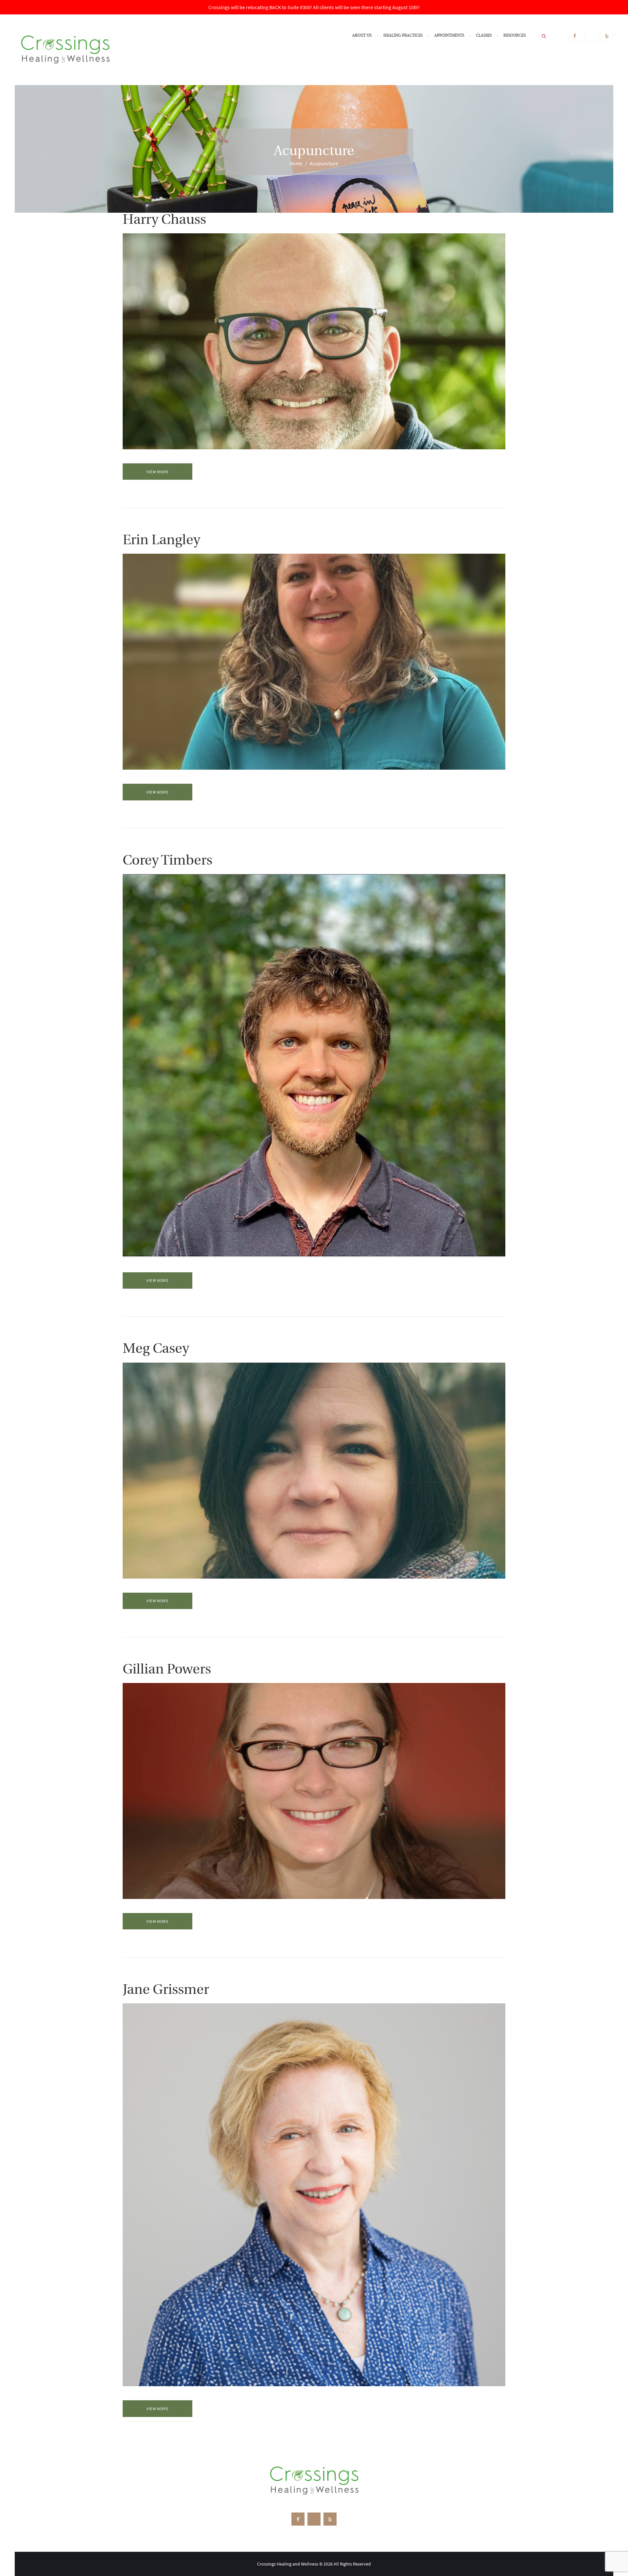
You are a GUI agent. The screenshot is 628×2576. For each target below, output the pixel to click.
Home (296, 163)
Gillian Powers (167, 1670)
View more (157, 472)
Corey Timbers (167, 861)
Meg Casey (156, 1349)
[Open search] (544, 36)
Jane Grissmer (166, 1990)
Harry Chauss (164, 220)
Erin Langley (161, 541)
